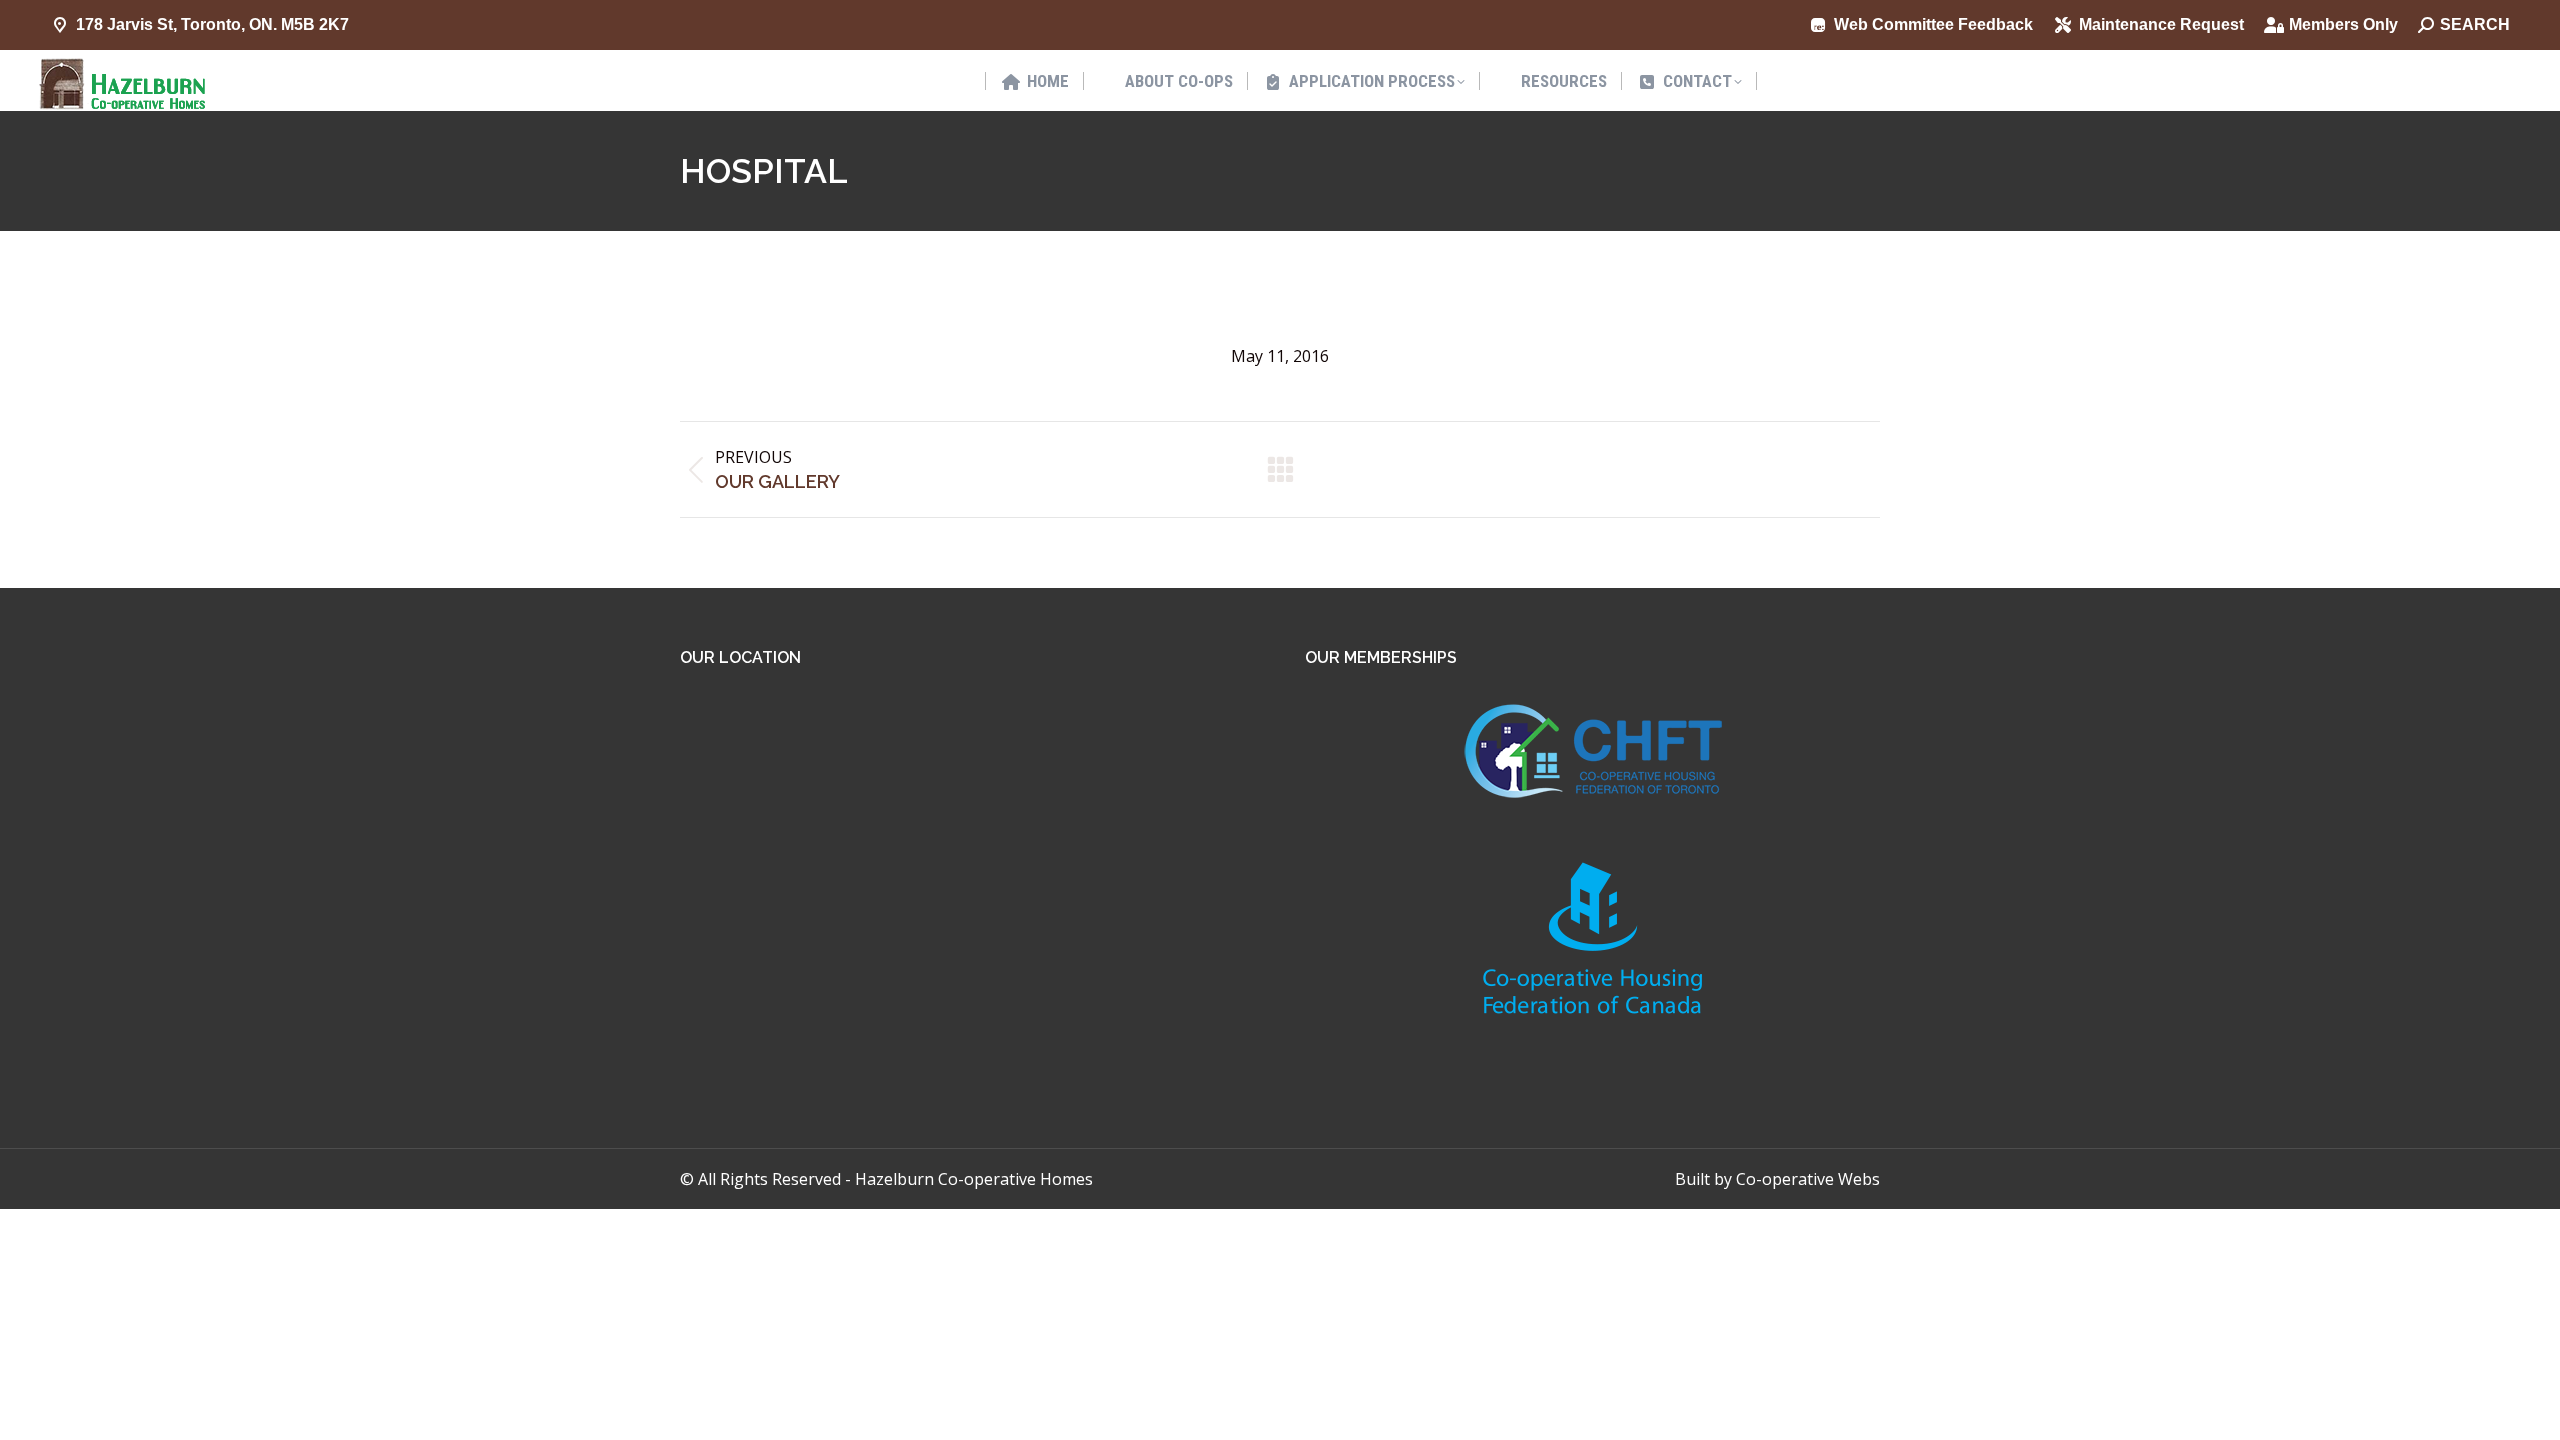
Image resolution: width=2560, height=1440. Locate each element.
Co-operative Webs (1808, 1179)
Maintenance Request (2161, 24)
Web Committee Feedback (1933, 24)
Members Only (2343, 24)
